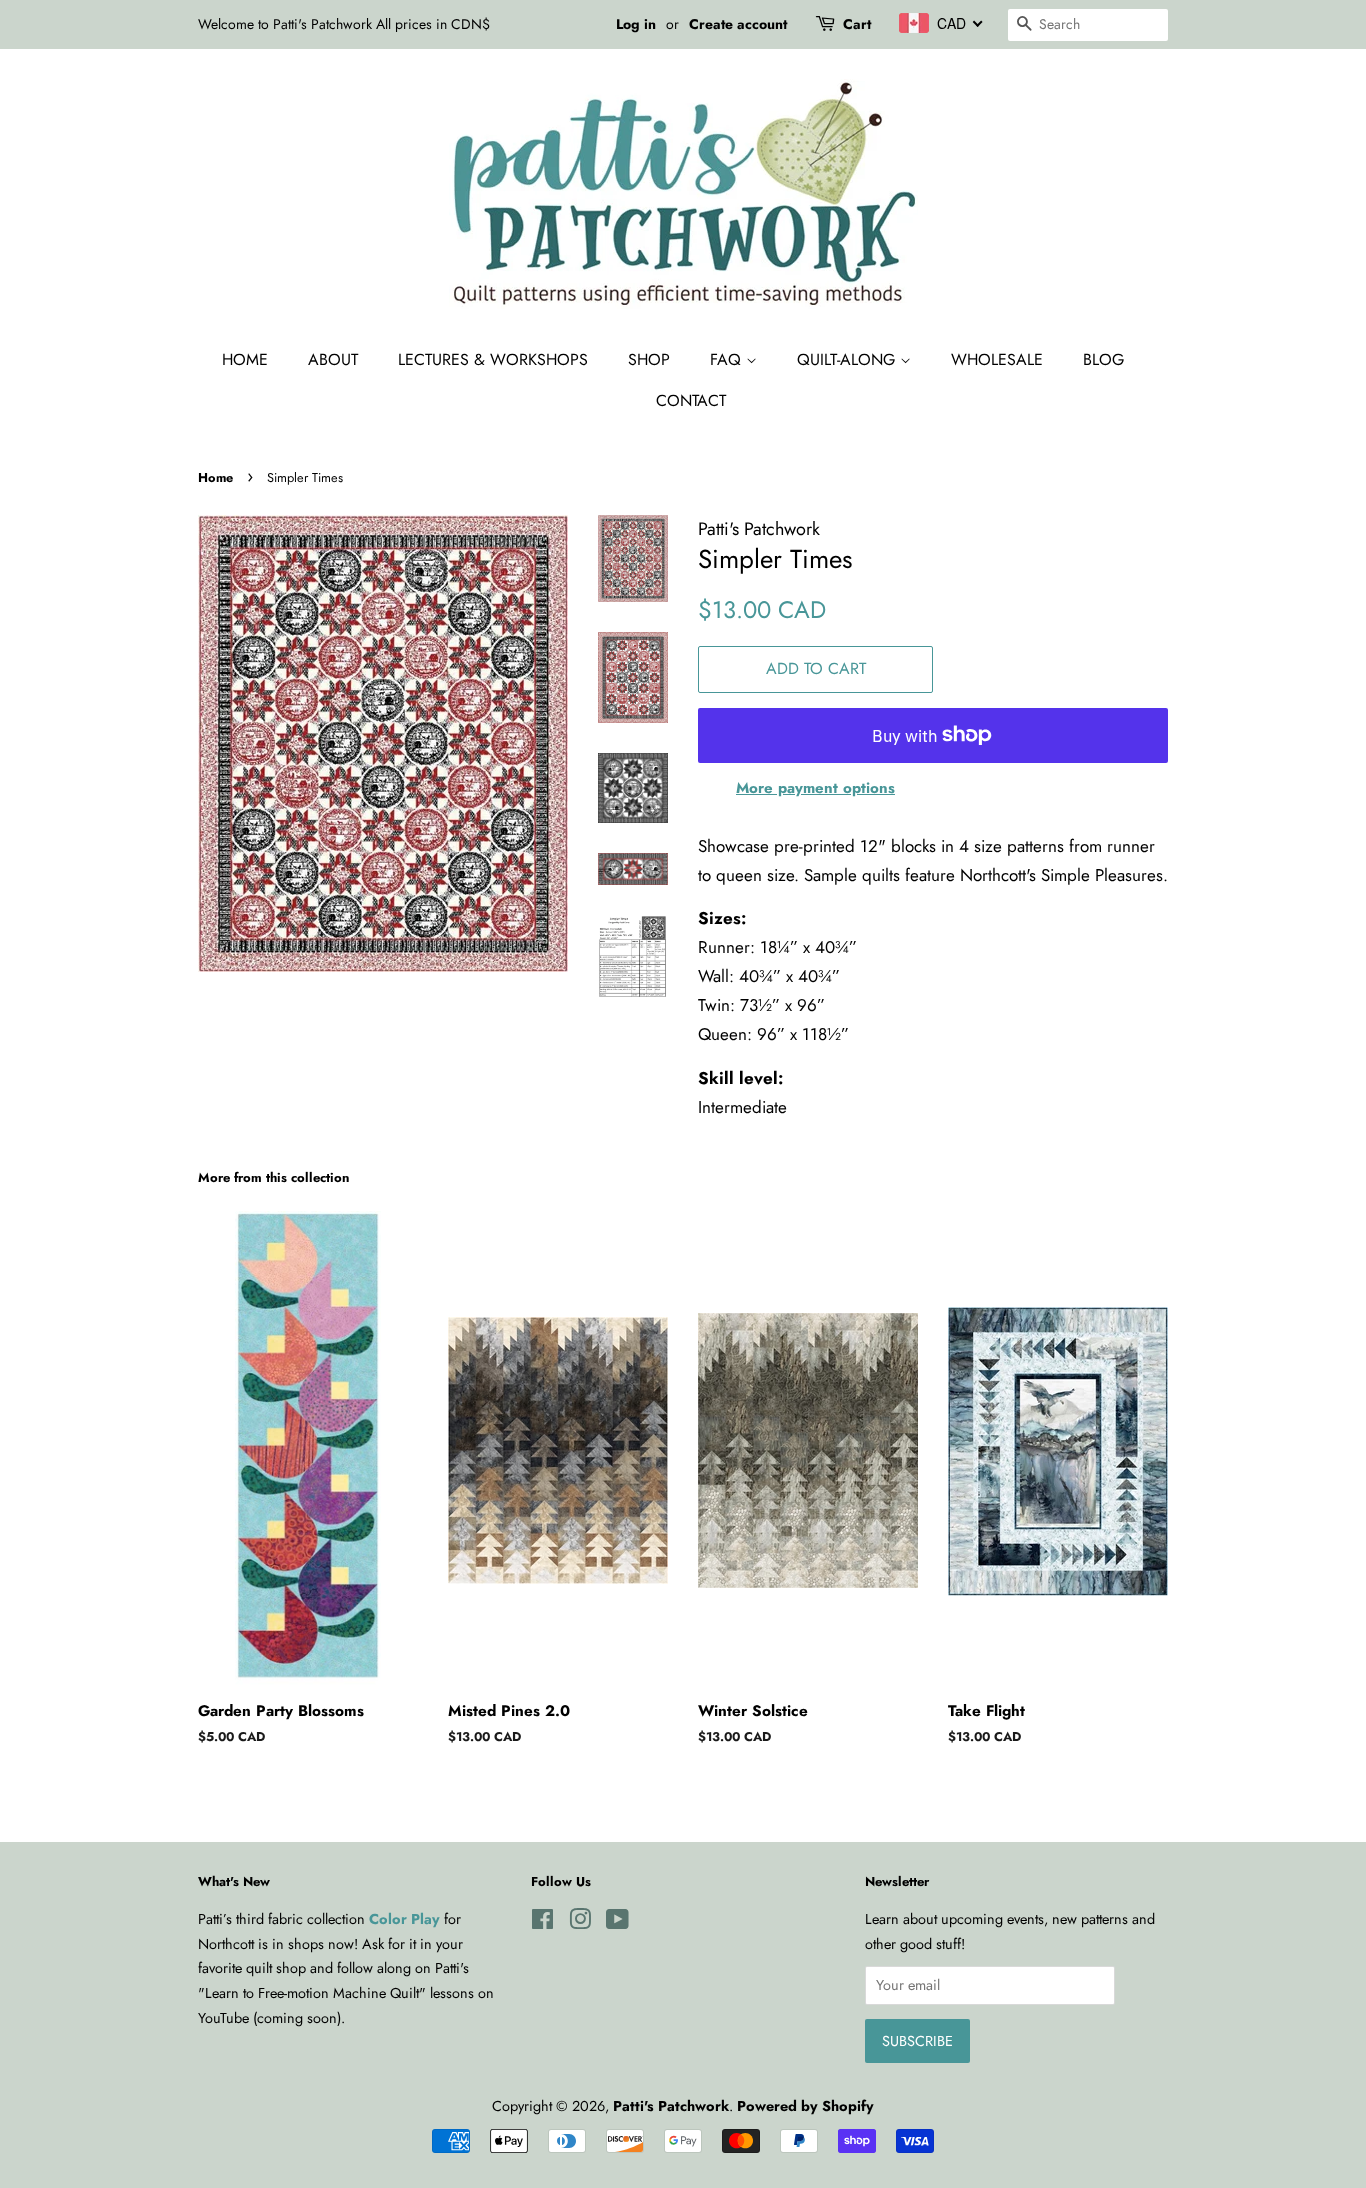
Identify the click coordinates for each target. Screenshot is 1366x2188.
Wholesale (997, 359)
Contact (691, 400)
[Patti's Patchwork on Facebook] (542, 1923)
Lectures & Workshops (493, 359)
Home (245, 359)
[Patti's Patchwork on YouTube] (617, 1923)
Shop (649, 359)
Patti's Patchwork (671, 2106)
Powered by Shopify (805, 2106)
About (333, 359)
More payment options (815, 788)
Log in (636, 24)
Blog (1103, 359)
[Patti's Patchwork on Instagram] (580, 1923)
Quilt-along (848, 359)
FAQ (728, 359)
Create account (738, 24)
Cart (857, 24)
